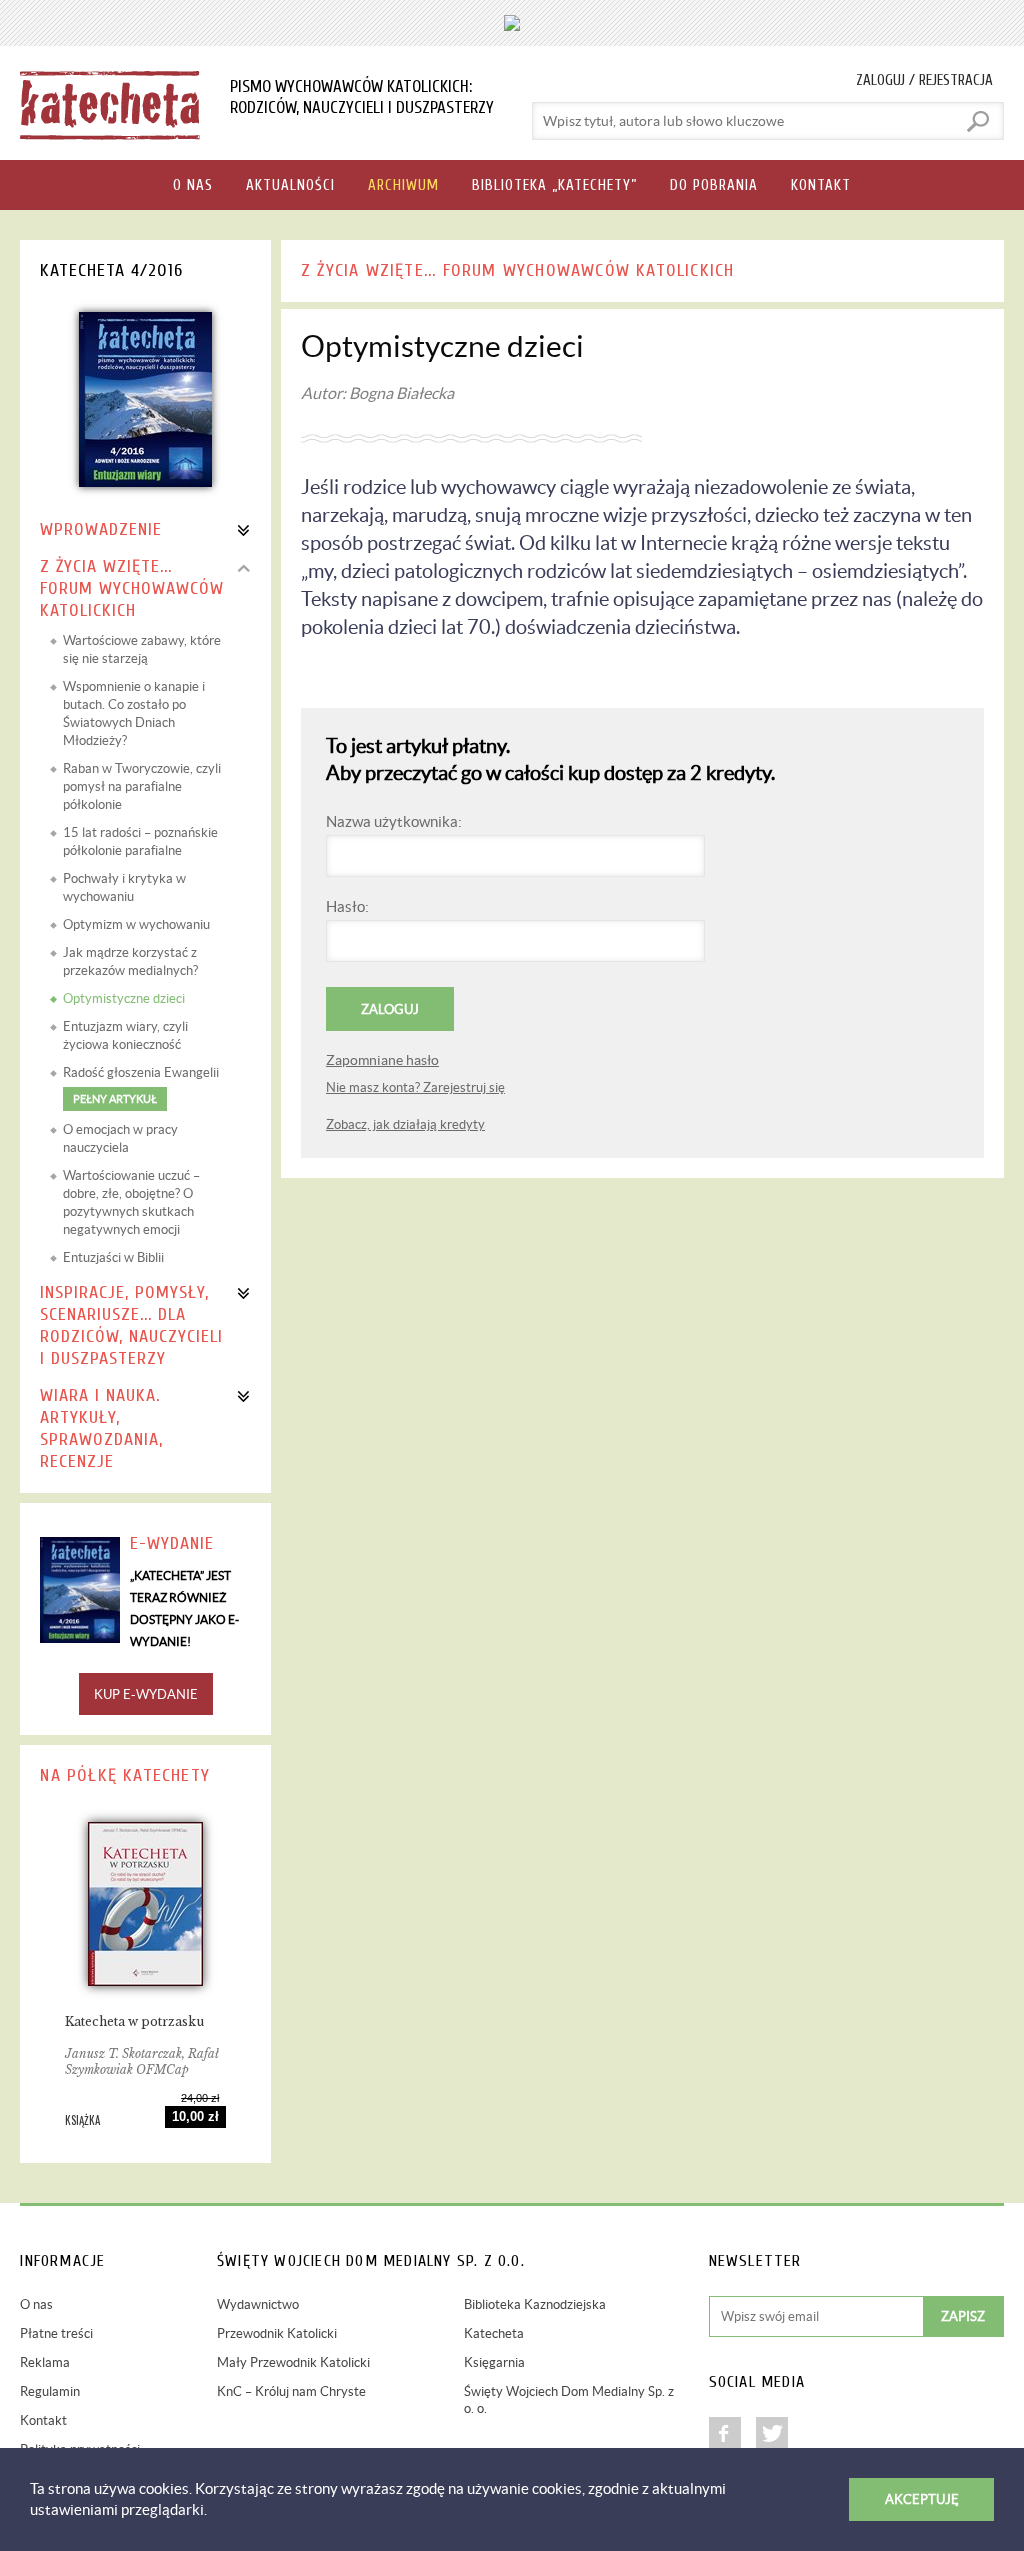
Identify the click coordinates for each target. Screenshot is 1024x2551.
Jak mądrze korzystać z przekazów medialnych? (130, 961)
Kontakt (43, 2420)
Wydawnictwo (258, 2304)
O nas (36, 2304)
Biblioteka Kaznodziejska (535, 2304)
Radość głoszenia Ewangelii (141, 1085)
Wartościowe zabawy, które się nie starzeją (142, 649)
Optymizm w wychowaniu (136, 924)
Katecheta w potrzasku (134, 2021)
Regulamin (50, 2391)
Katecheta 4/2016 (111, 270)
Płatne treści (56, 2333)
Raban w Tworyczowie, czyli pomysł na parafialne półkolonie (142, 786)
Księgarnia (494, 2362)
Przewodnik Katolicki (277, 2333)
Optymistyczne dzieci (124, 998)
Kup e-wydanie (146, 1694)
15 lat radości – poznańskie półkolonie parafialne (140, 841)
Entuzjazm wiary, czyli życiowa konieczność (125, 1035)
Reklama (45, 2362)
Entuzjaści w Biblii (113, 1257)
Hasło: (347, 906)
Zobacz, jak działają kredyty (405, 1124)
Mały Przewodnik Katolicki (293, 2362)
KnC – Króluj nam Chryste (291, 2391)
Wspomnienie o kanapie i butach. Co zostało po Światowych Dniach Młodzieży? (134, 713)
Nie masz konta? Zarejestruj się (415, 1087)
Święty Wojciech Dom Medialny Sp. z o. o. (569, 2400)
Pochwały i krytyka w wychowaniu (124, 887)
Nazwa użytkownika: (394, 821)
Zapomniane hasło (382, 1060)
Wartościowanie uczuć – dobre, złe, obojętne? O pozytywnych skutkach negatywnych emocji (131, 1202)
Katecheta (494, 2333)
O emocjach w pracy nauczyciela (120, 1138)
